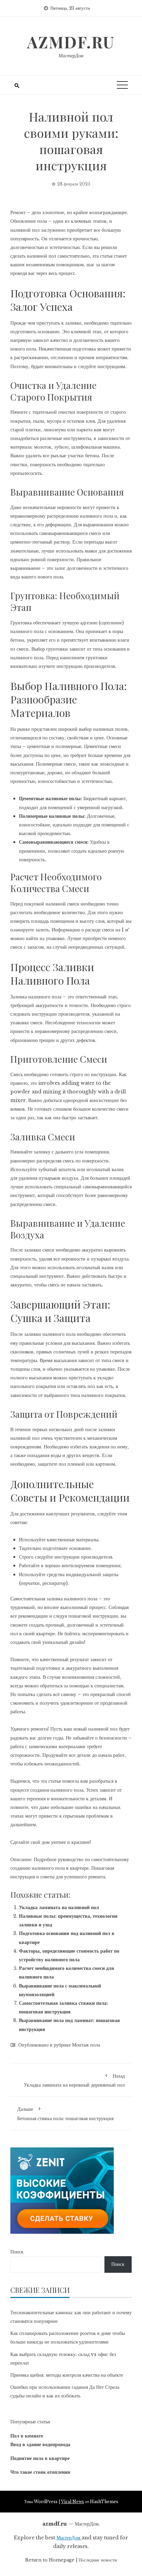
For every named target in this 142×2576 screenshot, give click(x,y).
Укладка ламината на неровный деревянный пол (74, 2080)
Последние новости (98, 2560)
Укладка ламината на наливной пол (59, 1907)
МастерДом (71, 56)
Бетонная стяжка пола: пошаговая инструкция (65, 2114)
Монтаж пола (86, 2045)
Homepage (62, 2560)
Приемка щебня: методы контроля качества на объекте (67, 2375)
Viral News (73, 2502)
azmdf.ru (71, 42)
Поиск (17, 2252)
